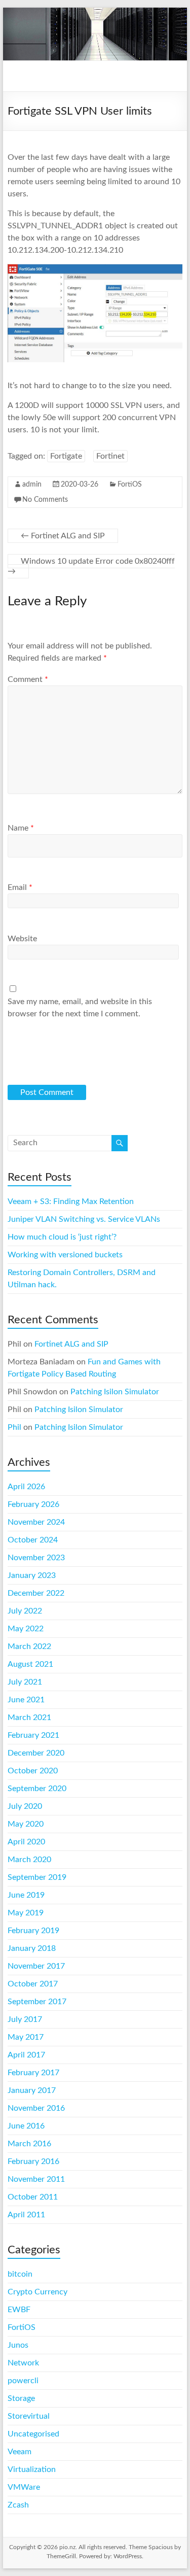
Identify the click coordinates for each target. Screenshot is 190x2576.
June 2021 (26, 1700)
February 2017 (33, 2073)
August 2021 (30, 1664)
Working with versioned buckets (65, 1255)
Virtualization (32, 2469)
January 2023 (32, 1575)
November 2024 (36, 1522)
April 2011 (26, 2215)
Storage (21, 2398)
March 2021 (29, 1718)
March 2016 (29, 2144)
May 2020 (26, 1824)
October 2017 (33, 1984)
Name (21, 828)
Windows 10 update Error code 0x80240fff (91, 566)
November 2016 (36, 2108)
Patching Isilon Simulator (115, 1392)
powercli (23, 2381)
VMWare (24, 2487)
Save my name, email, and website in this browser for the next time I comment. (80, 1008)
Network (23, 2363)
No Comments (45, 500)
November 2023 (36, 1558)
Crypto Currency (37, 2292)
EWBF (19, 2310)
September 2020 (37, 1789)
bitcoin (20, 2274)
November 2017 (36, 1966)
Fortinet (110, 456)
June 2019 (26, 1895)
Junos (18, 2345)
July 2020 (25, 1806)
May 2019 (26, 1913)
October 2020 (33, 1771)
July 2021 (25, 1682)
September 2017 (37, 2002)
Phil (14, 1427)
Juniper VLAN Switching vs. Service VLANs (84, 1219)
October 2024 (33, 1540)
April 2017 (26, 2055)
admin (32, 485)
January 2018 (32, 1948)
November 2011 (36, 2179)
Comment (28, 679)
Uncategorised (33, 2434)
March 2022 (29, 1646)
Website (22, 939)
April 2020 (26, 1842)
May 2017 (26, 2037)
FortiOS (130, 485)
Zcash (18, 2505)
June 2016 (26, 2126)
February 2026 (33, 1504)
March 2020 (29, 1860)
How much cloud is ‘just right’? (62, 1237)
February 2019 (33, 1931)
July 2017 (25, 2019)
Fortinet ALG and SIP (63, 536)
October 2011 (33, 2197)
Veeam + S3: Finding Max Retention (71, 1201)
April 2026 (26, 1487)
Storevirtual (29, 2416)
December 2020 (36, 1753)
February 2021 (33, 1735)
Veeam (20, 2452)
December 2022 (36, 1593)
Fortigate (66, 456)
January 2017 (32, 2090)
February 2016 (33, 2161)
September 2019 (37, 1877)
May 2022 (26, 1629)
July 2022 (25, 1611)
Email (20, 887)
